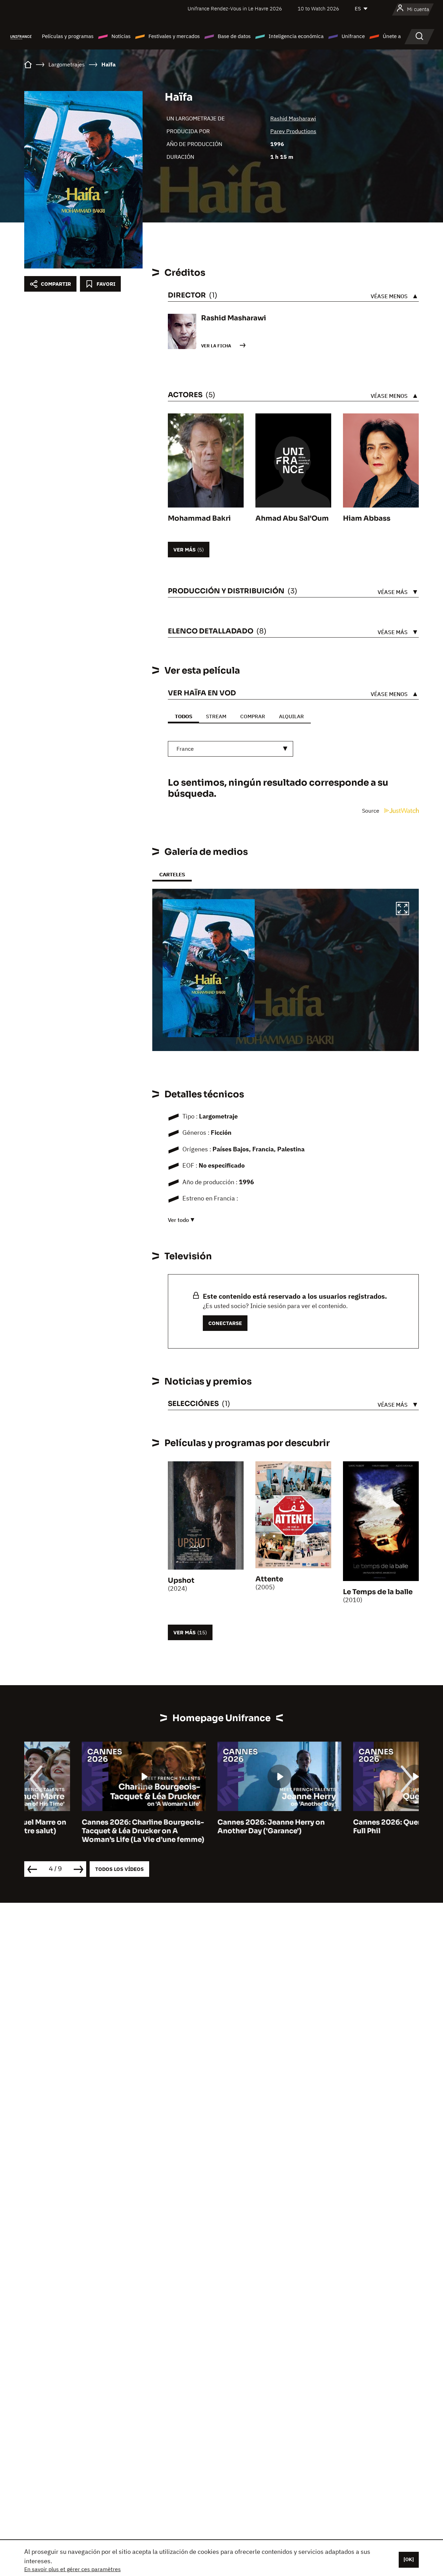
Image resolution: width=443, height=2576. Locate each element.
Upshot (181, 1581)
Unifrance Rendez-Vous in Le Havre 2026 (235, 8)
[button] (403, 910)
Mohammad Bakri (199, 518)
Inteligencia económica (296, 36)
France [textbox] (185, 749)
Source (371, 811)
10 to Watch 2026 (318, 8)
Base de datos (234, 36)
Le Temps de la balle (378, 1592)
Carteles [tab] (172, 874)
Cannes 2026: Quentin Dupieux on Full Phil (356, 1827)
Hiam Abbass (367, 518)
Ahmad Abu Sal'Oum (292, 518)
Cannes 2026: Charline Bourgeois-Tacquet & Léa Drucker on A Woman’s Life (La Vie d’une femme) (85, 1831)
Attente (269, 1579)
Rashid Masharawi (293, 118)
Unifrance (353, 36)
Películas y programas (68, 36)
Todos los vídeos (119, 1869)
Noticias (121, 36)
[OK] (409, 2559)
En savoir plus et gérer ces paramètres (73, 2569)
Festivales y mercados (174, 36)
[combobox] (230, 749)
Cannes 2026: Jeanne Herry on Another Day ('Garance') (214, 1827)
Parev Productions (293, 131)
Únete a (392, 36)
